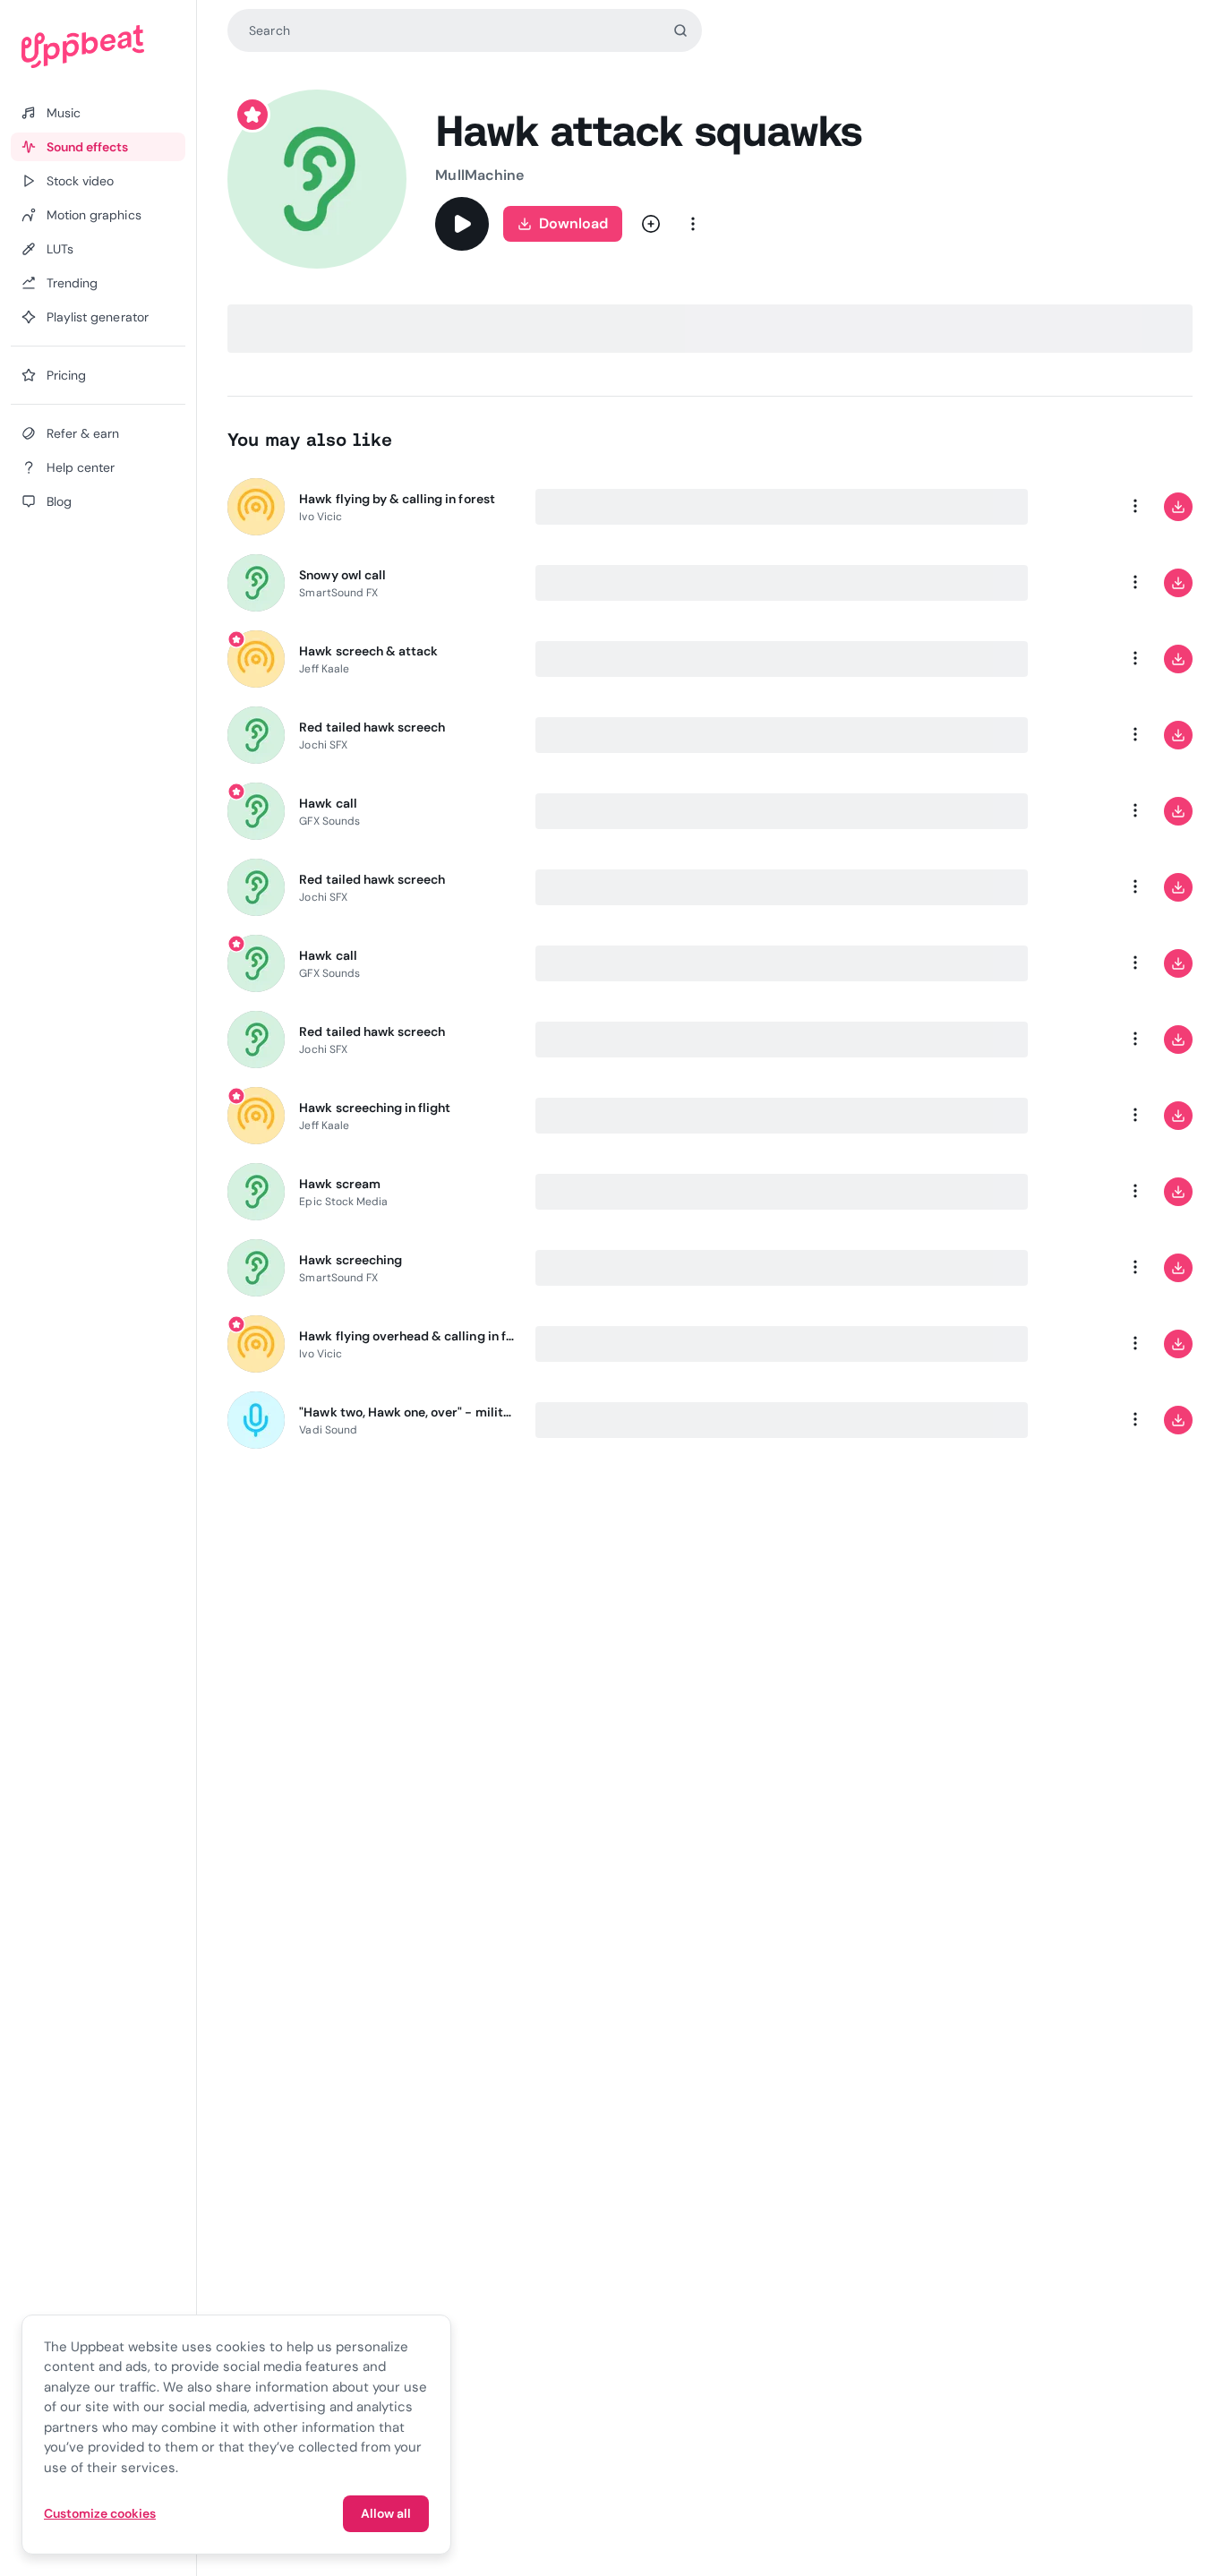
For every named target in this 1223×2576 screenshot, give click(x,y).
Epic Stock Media (343, 1202)
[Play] (462, 224)
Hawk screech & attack (368, 651)
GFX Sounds (329, 821)
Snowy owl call (342, 575)
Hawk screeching (351, 1260)
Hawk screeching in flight (375, 1108)
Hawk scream (339, 1184)
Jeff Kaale (324, 669)
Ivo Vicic (321, 517)
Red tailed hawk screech (372, 727)
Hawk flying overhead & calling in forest (406, 1336)
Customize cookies (100, 2513)
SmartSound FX (338, 593)
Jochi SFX (323, 745)
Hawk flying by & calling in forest (397, 499)
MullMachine (479, 175)
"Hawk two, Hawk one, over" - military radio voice (406, 1412)
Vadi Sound (328, 1430)
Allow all (386, 2513)
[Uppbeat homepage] (98, 47)
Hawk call (328, 803)
